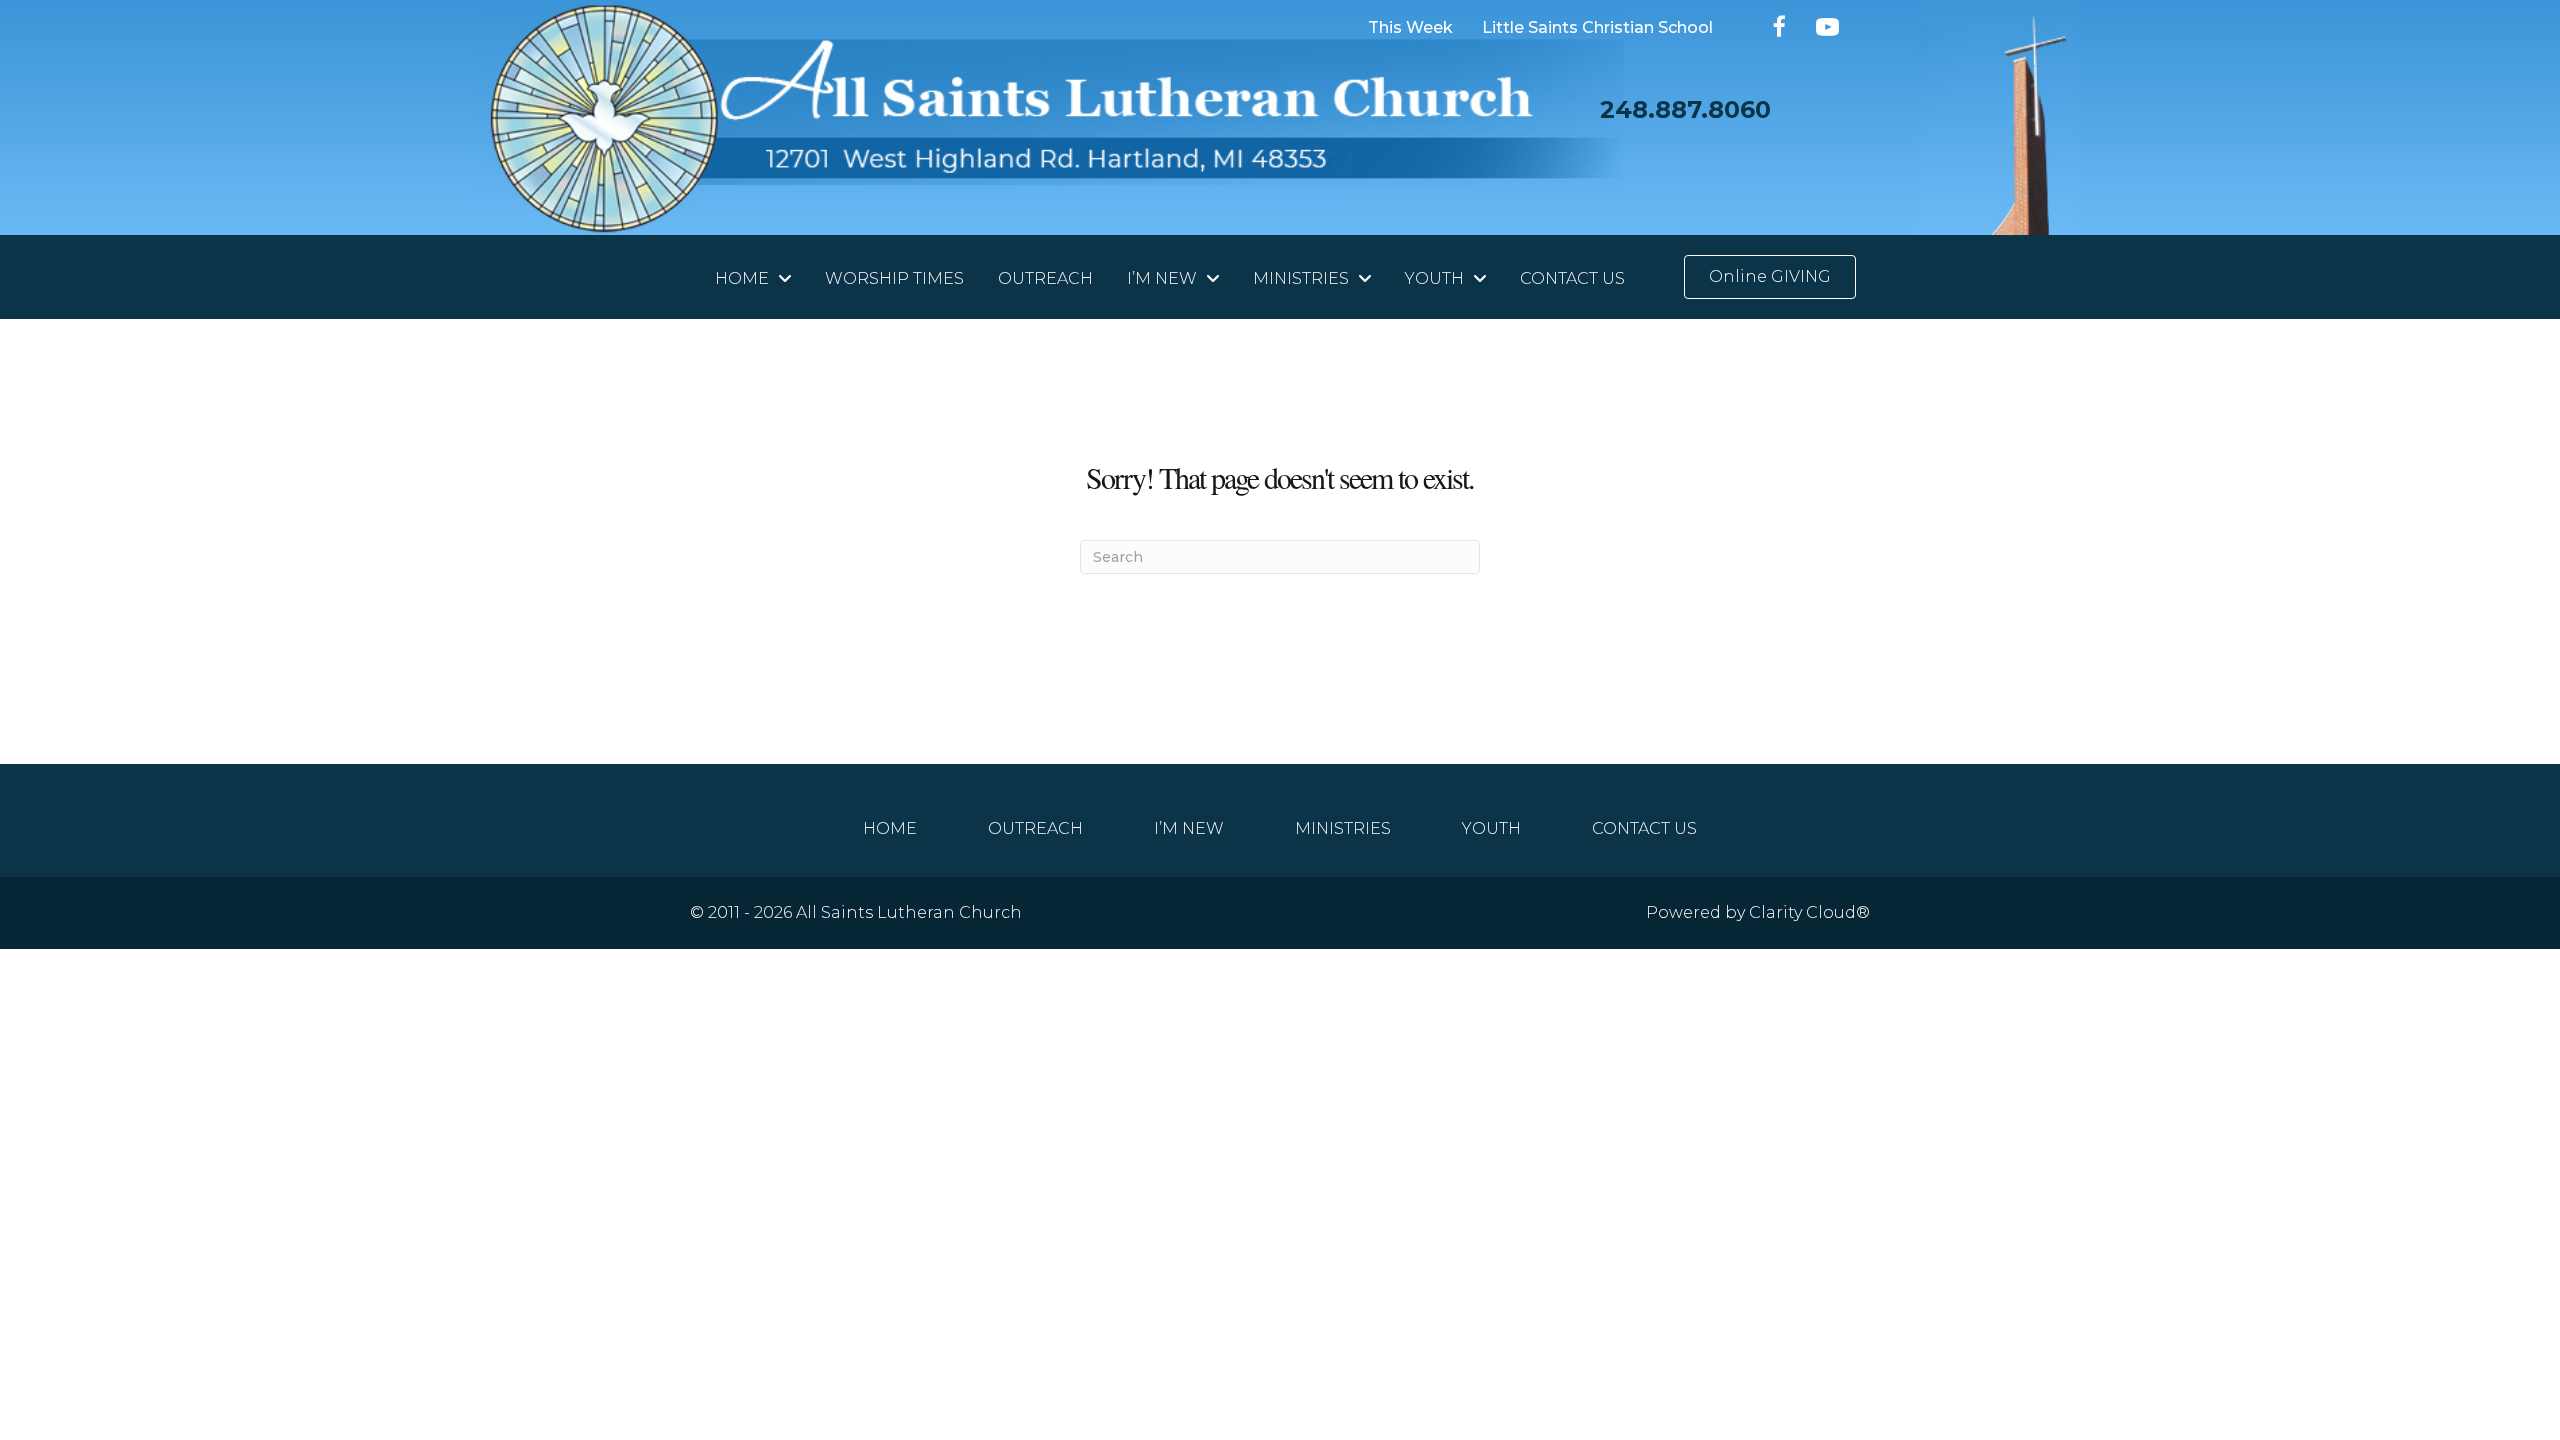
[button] (1780, 26)
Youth (1491, 828)
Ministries (1343, 828)
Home (890, 828)
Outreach (1035, 828)
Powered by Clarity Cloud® (1758, 912)
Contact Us (1644, 828)
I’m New (1189, 828)
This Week (1410, 28)
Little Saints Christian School (1597, 28)
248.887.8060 (1685, 109)
